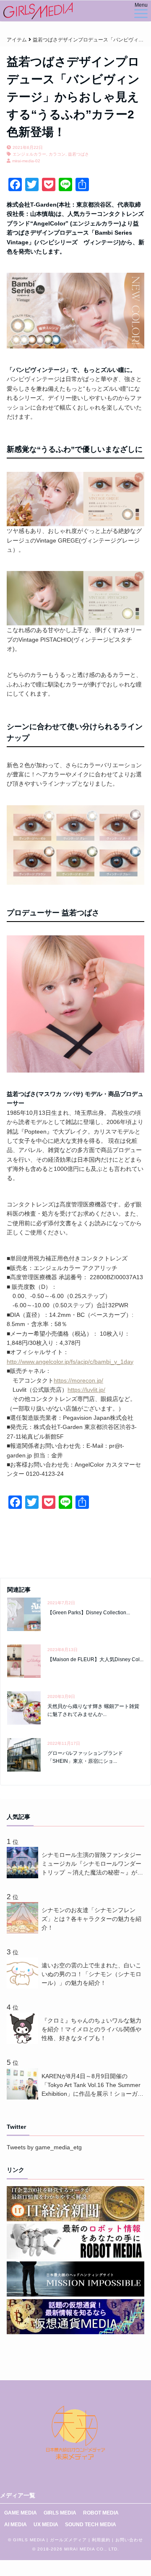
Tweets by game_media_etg (44, 2147)
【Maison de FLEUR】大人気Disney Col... (95, 1659)
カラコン (57, 154)
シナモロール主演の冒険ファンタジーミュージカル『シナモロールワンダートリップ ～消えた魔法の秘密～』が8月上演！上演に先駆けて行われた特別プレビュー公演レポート (91, 1864)
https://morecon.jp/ (78, 1380)
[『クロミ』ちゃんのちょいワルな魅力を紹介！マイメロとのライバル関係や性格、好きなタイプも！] (24, 2042)
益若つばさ (78, 154)
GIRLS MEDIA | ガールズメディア (50, 2540)
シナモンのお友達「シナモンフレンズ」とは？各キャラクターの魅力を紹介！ (91, 1919)
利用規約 (101, 2540)
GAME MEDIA (21, 2513)
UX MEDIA (46, 2525)
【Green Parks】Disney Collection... (89, 1613)
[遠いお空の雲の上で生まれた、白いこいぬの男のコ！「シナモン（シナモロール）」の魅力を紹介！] (24, 1987)
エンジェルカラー (29, 154)
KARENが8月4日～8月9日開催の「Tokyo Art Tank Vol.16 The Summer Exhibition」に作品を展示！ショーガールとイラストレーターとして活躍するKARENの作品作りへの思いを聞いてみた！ (92, 2086)
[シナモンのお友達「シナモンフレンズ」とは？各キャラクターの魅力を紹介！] (24, 1931)
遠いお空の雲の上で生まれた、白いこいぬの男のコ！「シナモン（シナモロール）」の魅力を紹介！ (91, 1974)
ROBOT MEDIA (101, 2513)
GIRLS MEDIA (60, 2513)
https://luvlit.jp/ (86, 1390)
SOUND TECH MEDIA (91, 2525)
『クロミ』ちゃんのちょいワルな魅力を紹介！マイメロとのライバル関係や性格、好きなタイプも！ (91, 2029)
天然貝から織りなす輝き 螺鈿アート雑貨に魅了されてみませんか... (93, 1710)
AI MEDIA (16, 2525)
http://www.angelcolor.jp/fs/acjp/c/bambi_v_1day (70, 1362)
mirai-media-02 (26, 161)
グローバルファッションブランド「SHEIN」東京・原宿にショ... (85, 1757)
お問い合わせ (129, 2540)
